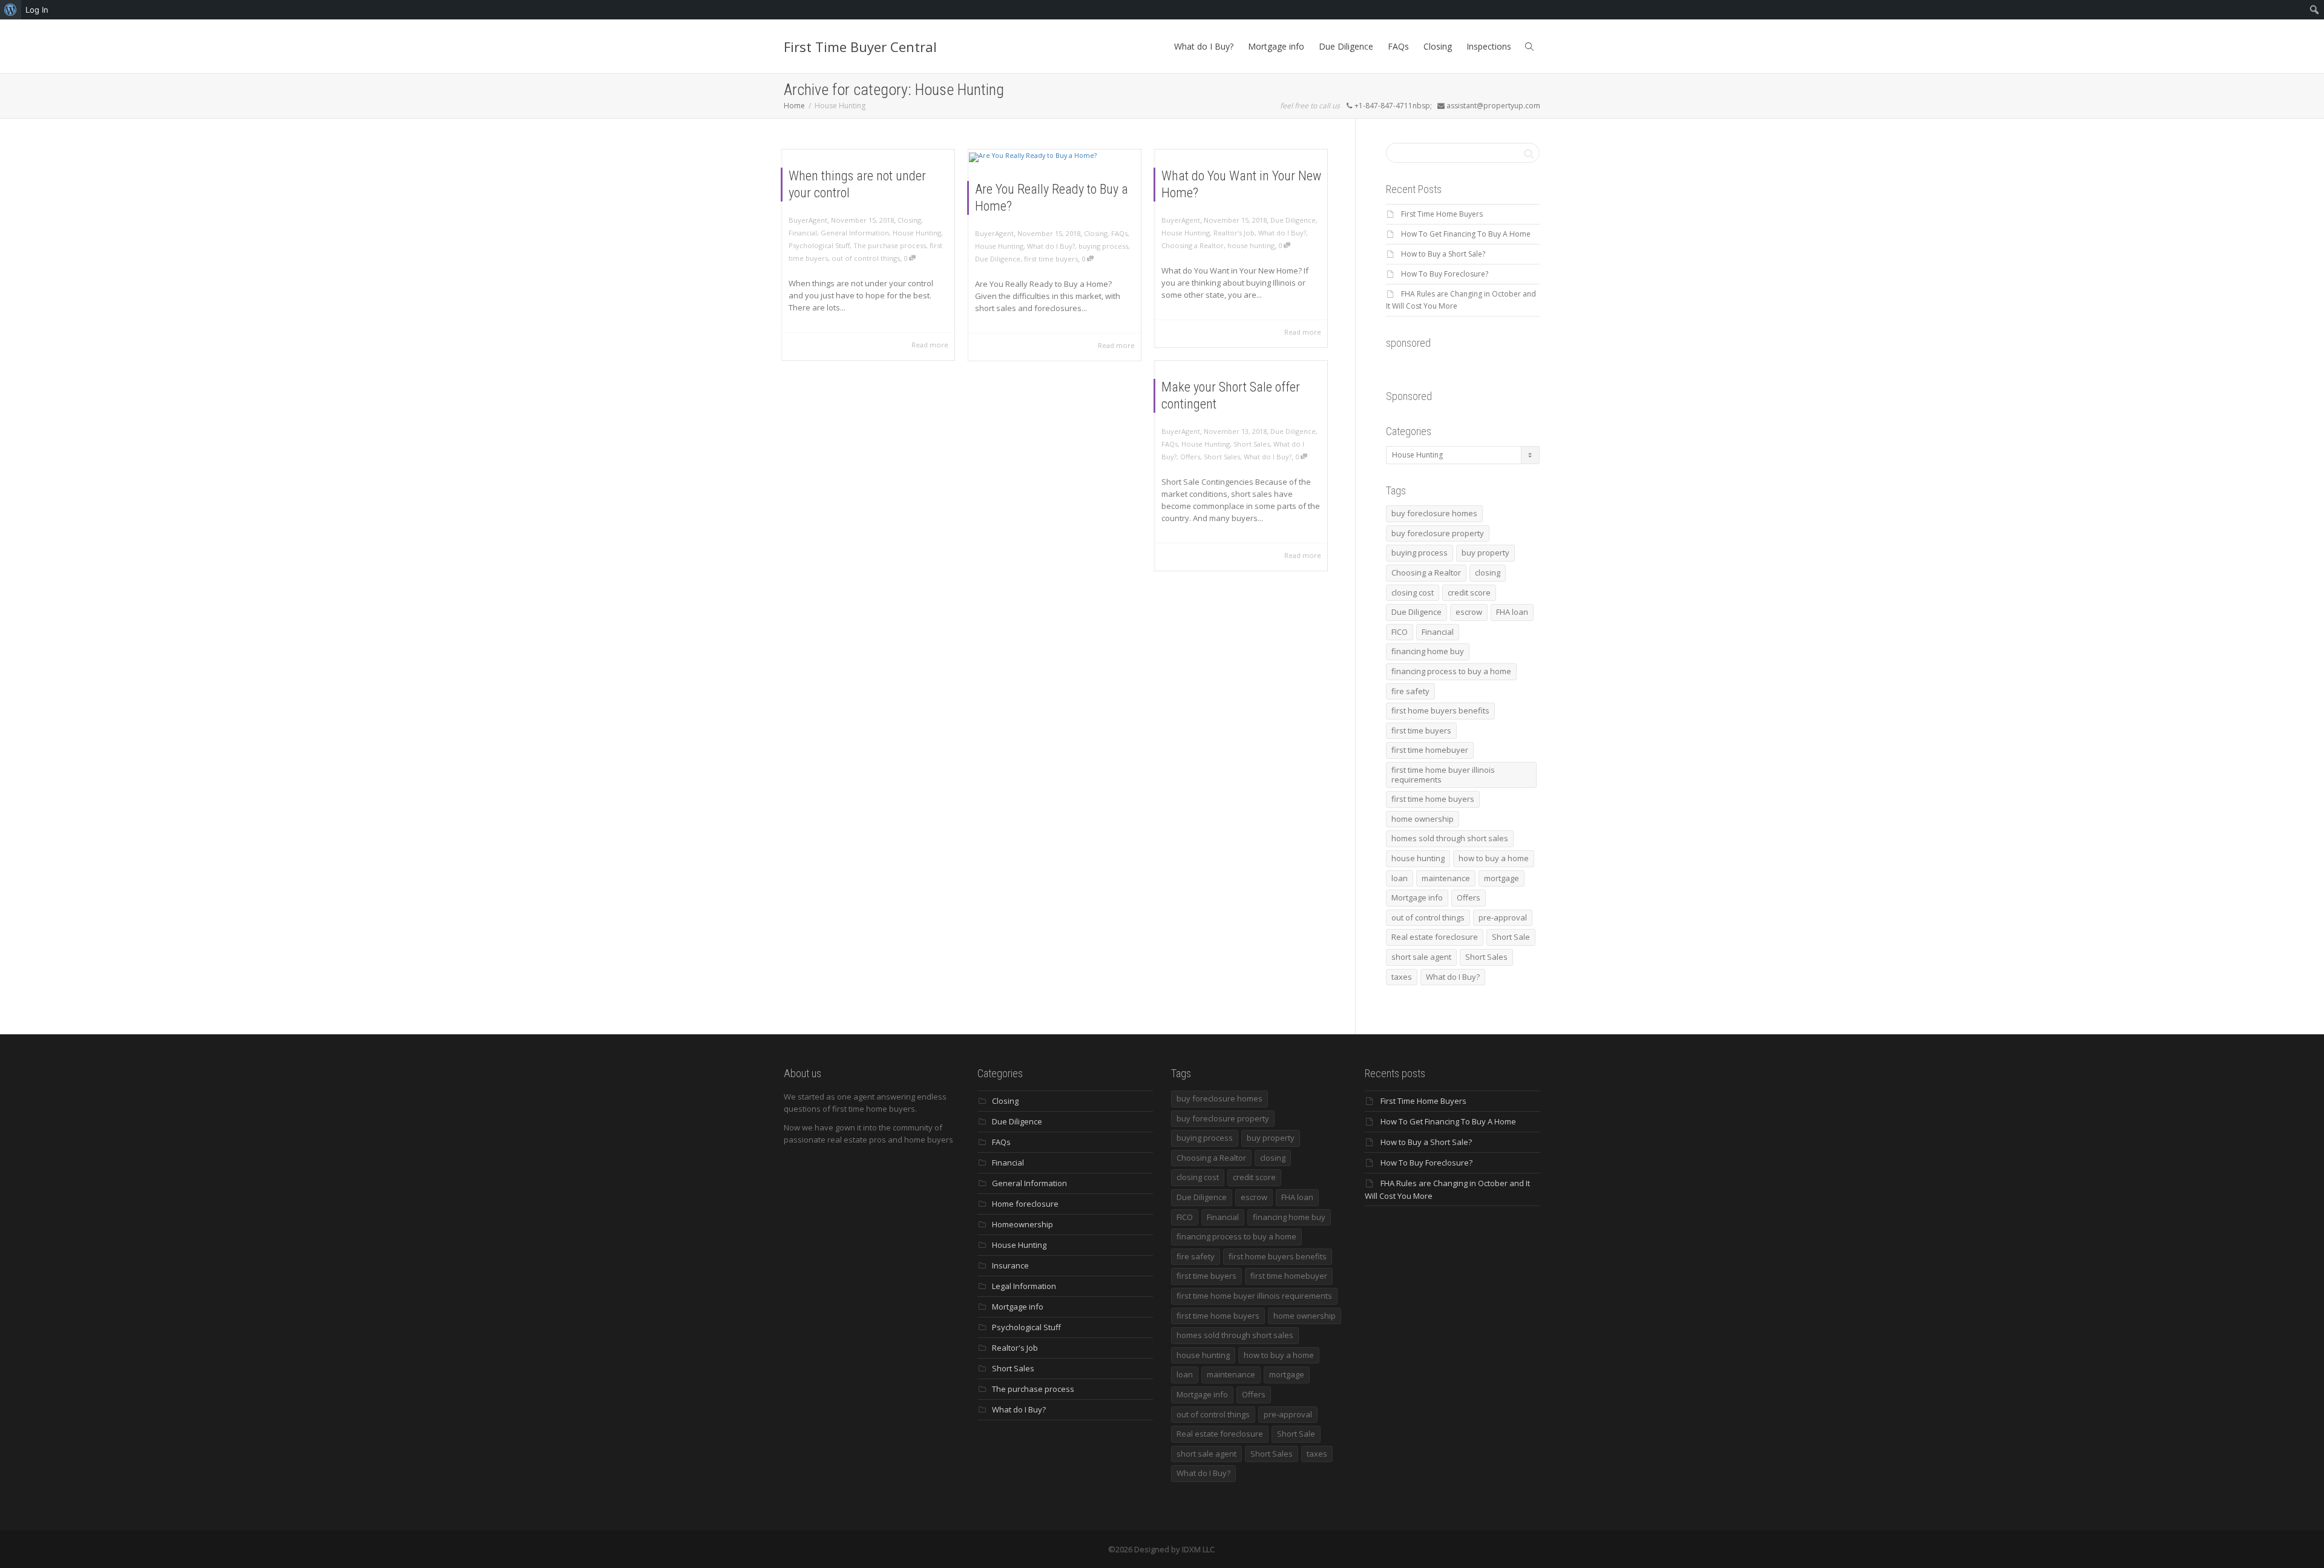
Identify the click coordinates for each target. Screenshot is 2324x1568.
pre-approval (1503, 917)
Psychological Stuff (819, 245)
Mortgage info (1276, 46)
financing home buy (1428, 651)
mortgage (1502, 878)
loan (1400, 878)
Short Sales (1252, 444)
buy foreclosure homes (1434, 513)
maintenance (1446, 878)
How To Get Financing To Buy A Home (1466, 234)
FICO (1400, 632)
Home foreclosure (1025, 1204)
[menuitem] (11, 10)
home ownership (1423, 819)
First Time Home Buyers (1442, 214)
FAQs (1398, 46)
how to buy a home (1494, 858)
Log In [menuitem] (37, 10)
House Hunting (917, 233)
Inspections (1489, 46)
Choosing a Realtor (1193, 245)
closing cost (1413, 592)
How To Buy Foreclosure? (1445, 274)
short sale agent (1421, 957)
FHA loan (1512, 612)
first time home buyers (1433, 799)
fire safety (1410, 691)
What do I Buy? (1204, 46)
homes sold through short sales (1450, 838)
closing (1488, 572)
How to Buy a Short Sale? (1443, 254)
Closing (1438, 46)
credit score (1469, 592)
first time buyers (1051, 259)
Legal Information (1024, 1286)
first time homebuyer (1430, 750)
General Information (855, 233)
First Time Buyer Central (860, 47)
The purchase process (890, 245)
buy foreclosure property (1438, 533)
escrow (1469, 612)
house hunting (1251, 245)
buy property (1485, 553)
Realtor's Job (1234, 233)
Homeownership (1022, 1224)
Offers (1190, 457)
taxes (1402, 977)
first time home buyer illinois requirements (1443, 775)
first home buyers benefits (1440, 710)
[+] (1055, 157)
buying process (1103, 246)
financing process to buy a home (1451, 671)
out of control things (866, 258)
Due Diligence (1346, 46)
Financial (803, 233)
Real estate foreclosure (1435, 937)
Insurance (1010, 1265)
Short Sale (1511, 937)
